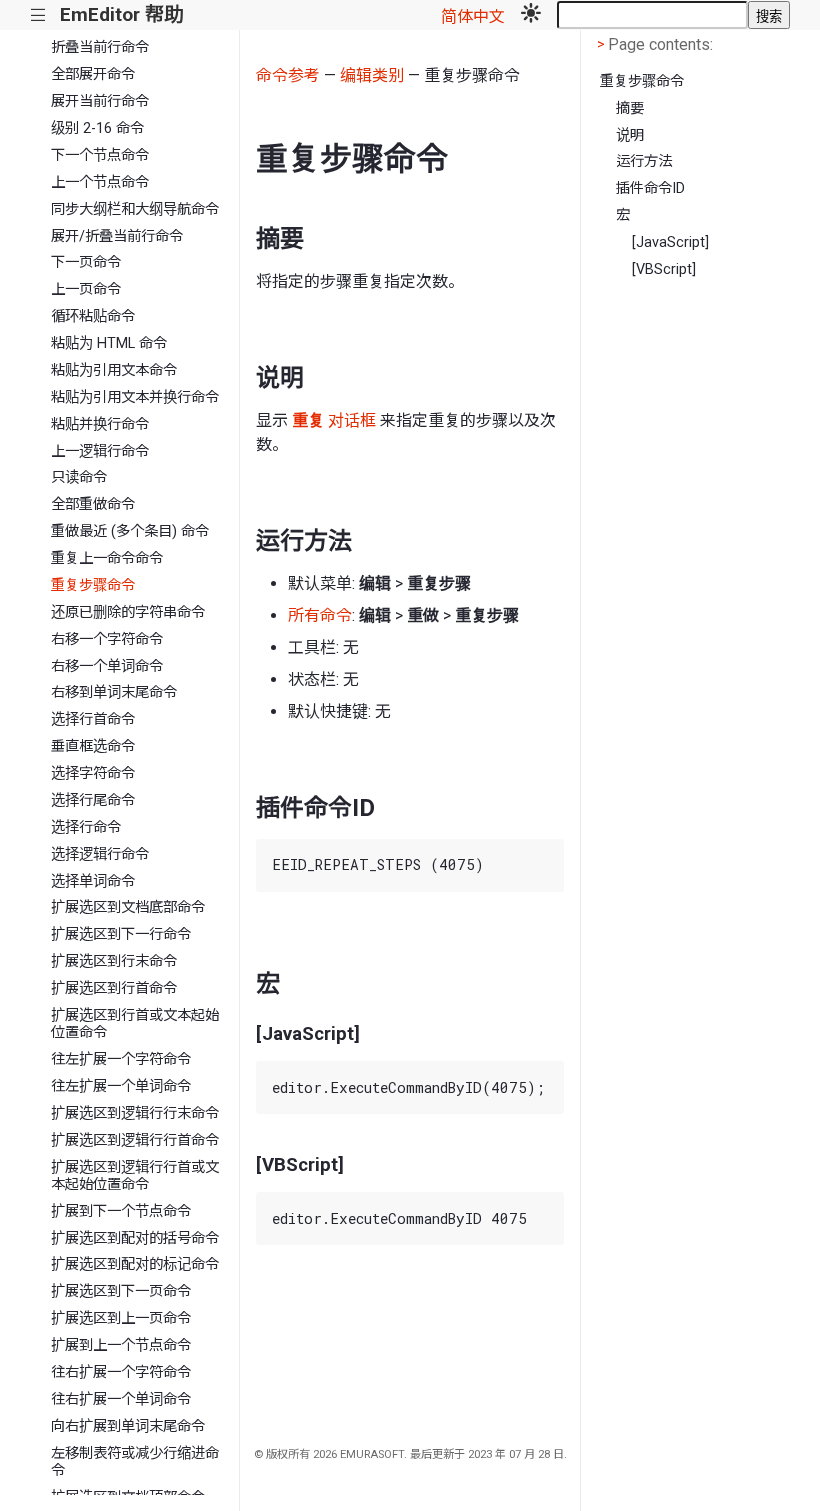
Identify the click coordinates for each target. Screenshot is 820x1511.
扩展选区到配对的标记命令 (135, 1264)
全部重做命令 (93, 504)
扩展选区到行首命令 (114, 988)
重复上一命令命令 (107, 558)
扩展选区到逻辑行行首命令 (135, 1140)
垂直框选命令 (93, 746)
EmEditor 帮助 (121, 14)
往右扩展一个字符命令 (121, 1372)
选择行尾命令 (93, 800)
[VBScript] (664, 269)
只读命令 (79, 477)
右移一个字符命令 (107, 639)
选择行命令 (86, 827)
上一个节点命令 (100, 182)
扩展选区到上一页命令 (121, 1318)
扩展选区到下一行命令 (121, 934)
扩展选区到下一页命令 (121, 1291)
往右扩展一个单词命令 (121, 1399)
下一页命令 (86, 262)
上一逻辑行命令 (100, 451)
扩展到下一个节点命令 (121, 1211)
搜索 (769, 16)
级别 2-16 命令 (97, 128)
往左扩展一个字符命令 (121, 1059)
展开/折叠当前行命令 (117, 236)
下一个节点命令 (100, 155)
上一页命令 (86, 289)
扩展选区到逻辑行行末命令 (135, 1113)
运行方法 (644, 161)
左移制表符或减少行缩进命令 (135, 1462)
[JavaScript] (670, 242)
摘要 (630, 108)
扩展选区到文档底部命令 (128, 907)
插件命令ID (650, 188)
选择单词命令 (93, 881)
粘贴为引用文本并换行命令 (135, 397)
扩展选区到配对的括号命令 (135, 1238)
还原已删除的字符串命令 (128, 612)
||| (38, 15)
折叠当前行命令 (100, 47)
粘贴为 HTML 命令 (109, 343)
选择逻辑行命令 (100, 854)
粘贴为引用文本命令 (114, 370)
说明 (630, 135)
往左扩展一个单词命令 (121, 1086)
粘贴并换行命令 (100, 424)
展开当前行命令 (100, 101)
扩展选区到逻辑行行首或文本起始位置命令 (135, 1176)
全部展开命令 (93, 74)
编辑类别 (372, 75)
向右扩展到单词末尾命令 (128, 1426)
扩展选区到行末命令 (114, 961)
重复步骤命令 (93, 585)
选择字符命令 (93, 773)
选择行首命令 (93, 719)
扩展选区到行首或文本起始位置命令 (135, 1024)
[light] (531, 15)
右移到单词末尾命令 (114, 692)
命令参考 (288, 75)
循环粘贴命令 (93, 316)
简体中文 (473, 16)
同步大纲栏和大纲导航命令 (135, 209)
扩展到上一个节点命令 (121, 1345)
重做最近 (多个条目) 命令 (130, 531)
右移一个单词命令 (107, 666)
